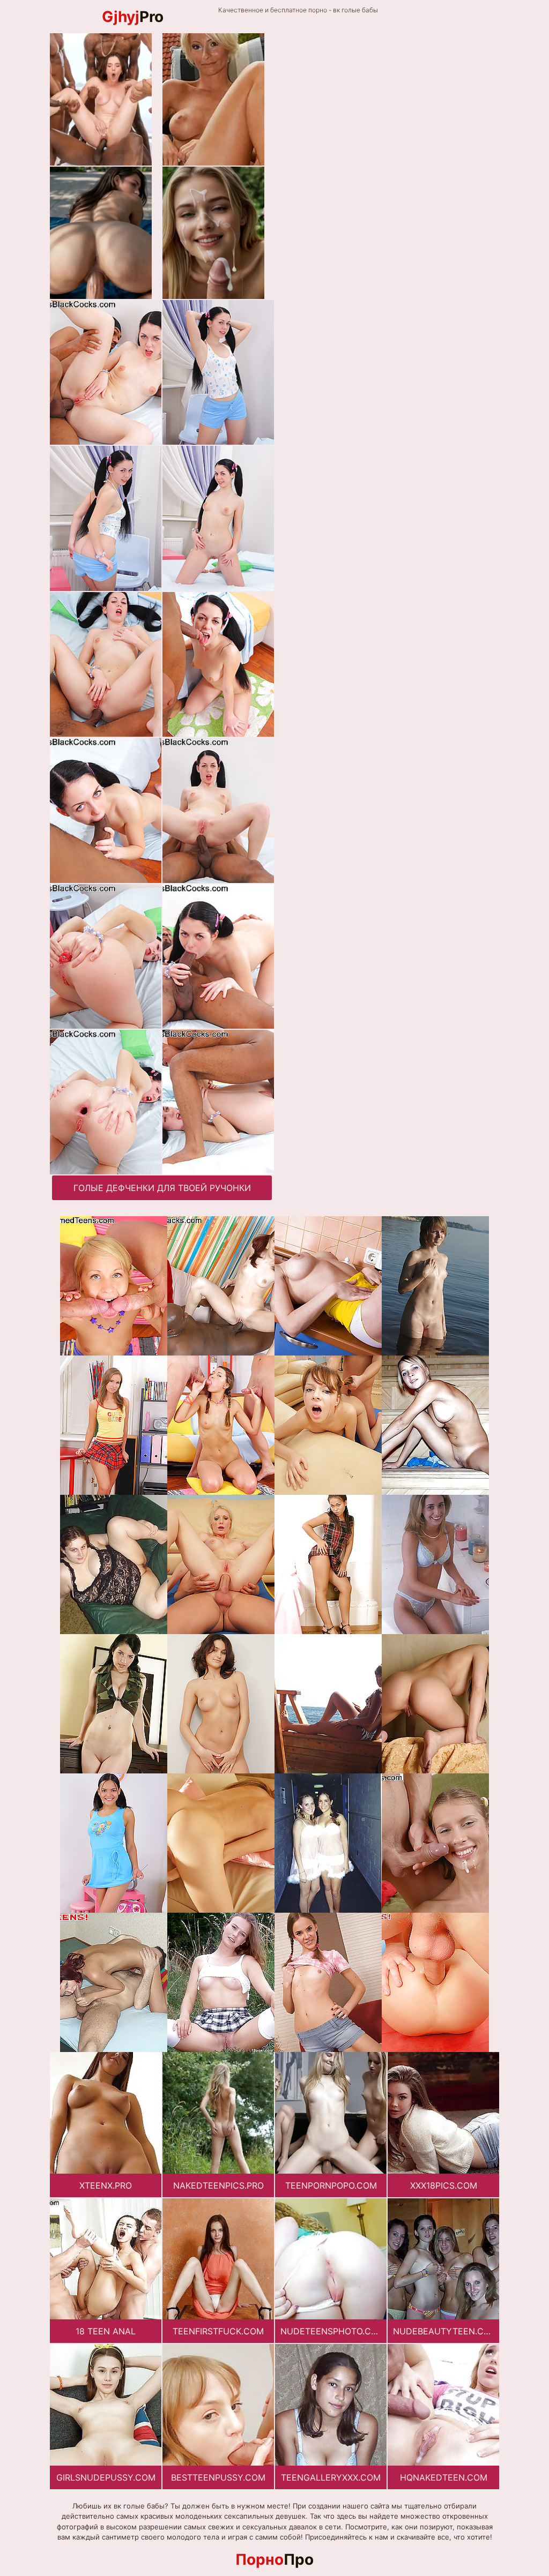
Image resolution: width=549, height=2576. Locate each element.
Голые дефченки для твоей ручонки (162, 1188)
